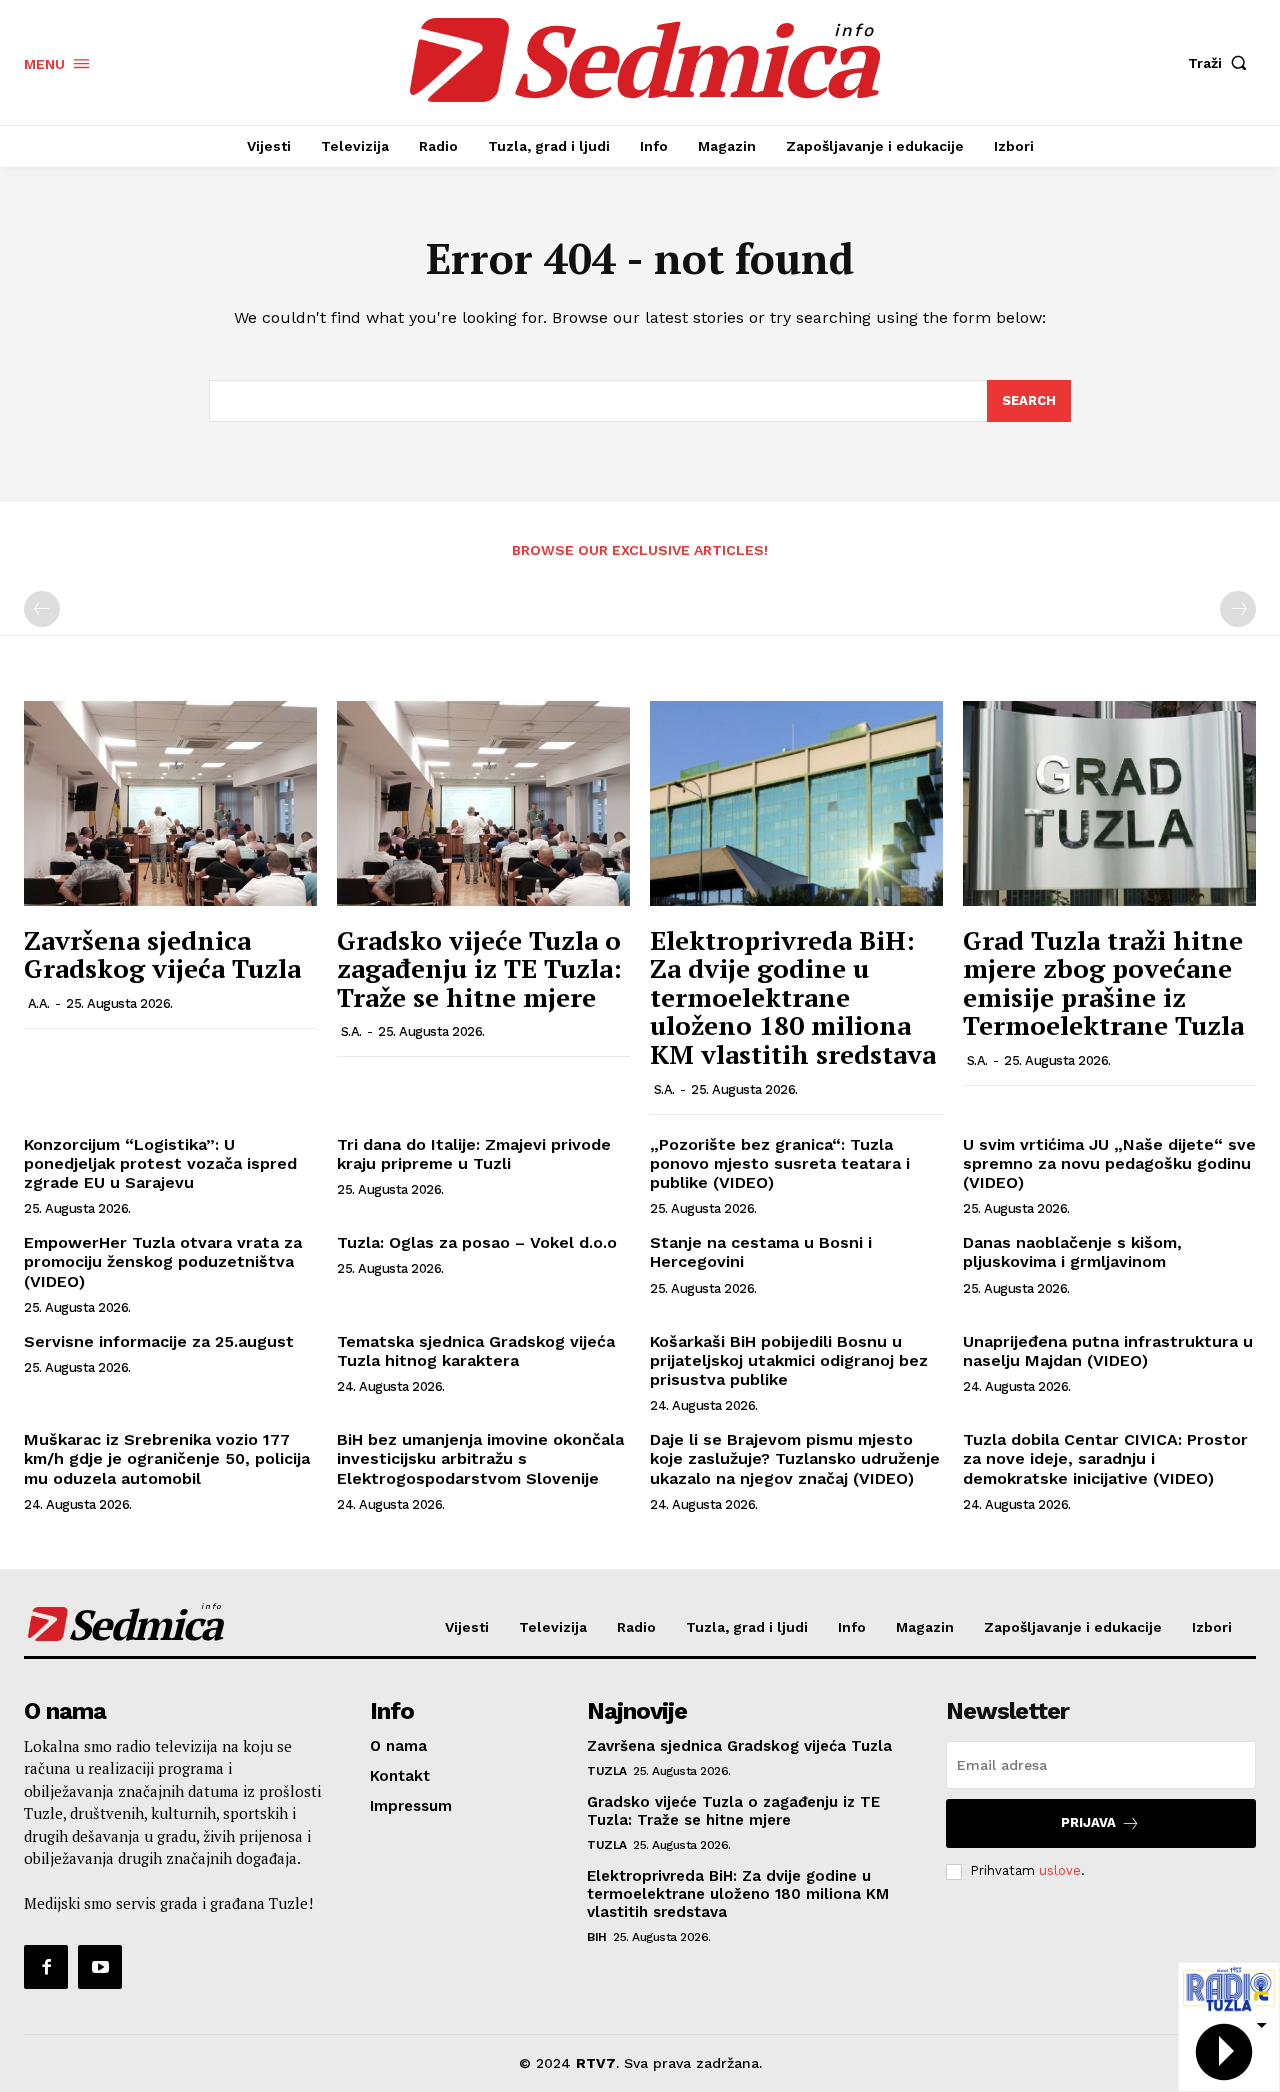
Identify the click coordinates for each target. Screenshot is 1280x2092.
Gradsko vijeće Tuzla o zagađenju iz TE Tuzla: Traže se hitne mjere (479, 968)
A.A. (39, 1003)
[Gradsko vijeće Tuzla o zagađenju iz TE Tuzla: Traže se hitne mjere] (483, 803)
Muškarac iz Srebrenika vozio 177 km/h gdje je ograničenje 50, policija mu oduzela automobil (167, 1458)
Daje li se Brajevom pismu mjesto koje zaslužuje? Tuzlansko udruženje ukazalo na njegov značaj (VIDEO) (795, 1458)
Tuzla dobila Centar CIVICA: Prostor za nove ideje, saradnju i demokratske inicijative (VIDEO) (1105, 1458)
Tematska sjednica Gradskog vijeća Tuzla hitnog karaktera (476, 1351)
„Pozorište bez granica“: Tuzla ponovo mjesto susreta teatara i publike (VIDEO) (780, 1163)
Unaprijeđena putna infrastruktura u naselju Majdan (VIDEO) (1108, 1351)
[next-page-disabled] (1238, 609)
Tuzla (607, 1771)
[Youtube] (100, 1967)
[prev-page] (42, 609)
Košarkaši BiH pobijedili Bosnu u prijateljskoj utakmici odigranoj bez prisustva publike (789, 1360)
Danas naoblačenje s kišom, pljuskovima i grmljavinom (1072, 1252)
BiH (597, 1937)
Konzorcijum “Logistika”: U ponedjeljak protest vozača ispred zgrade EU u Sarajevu (160, 1163)
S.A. (351, 1031)
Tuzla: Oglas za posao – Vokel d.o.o (477, 1242)
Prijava (1088, 1822)
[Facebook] (46, 1967)
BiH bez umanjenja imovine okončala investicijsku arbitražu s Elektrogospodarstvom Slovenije (480, 1458)
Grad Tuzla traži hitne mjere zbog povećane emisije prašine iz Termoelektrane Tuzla (1103, 983)
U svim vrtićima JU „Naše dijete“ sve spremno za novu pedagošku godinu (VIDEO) (1109, 1163)
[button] (1222, 63)
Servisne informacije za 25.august (159, 1341)
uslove (1060, 1870)
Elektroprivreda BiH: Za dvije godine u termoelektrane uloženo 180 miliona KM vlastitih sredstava (793, 997)
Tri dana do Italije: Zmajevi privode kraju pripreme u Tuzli (474, 1154)
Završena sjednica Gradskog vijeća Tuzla (162, 954)
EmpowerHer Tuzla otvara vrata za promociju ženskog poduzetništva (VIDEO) (163, 1261)
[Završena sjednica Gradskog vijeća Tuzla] (170, 803)
